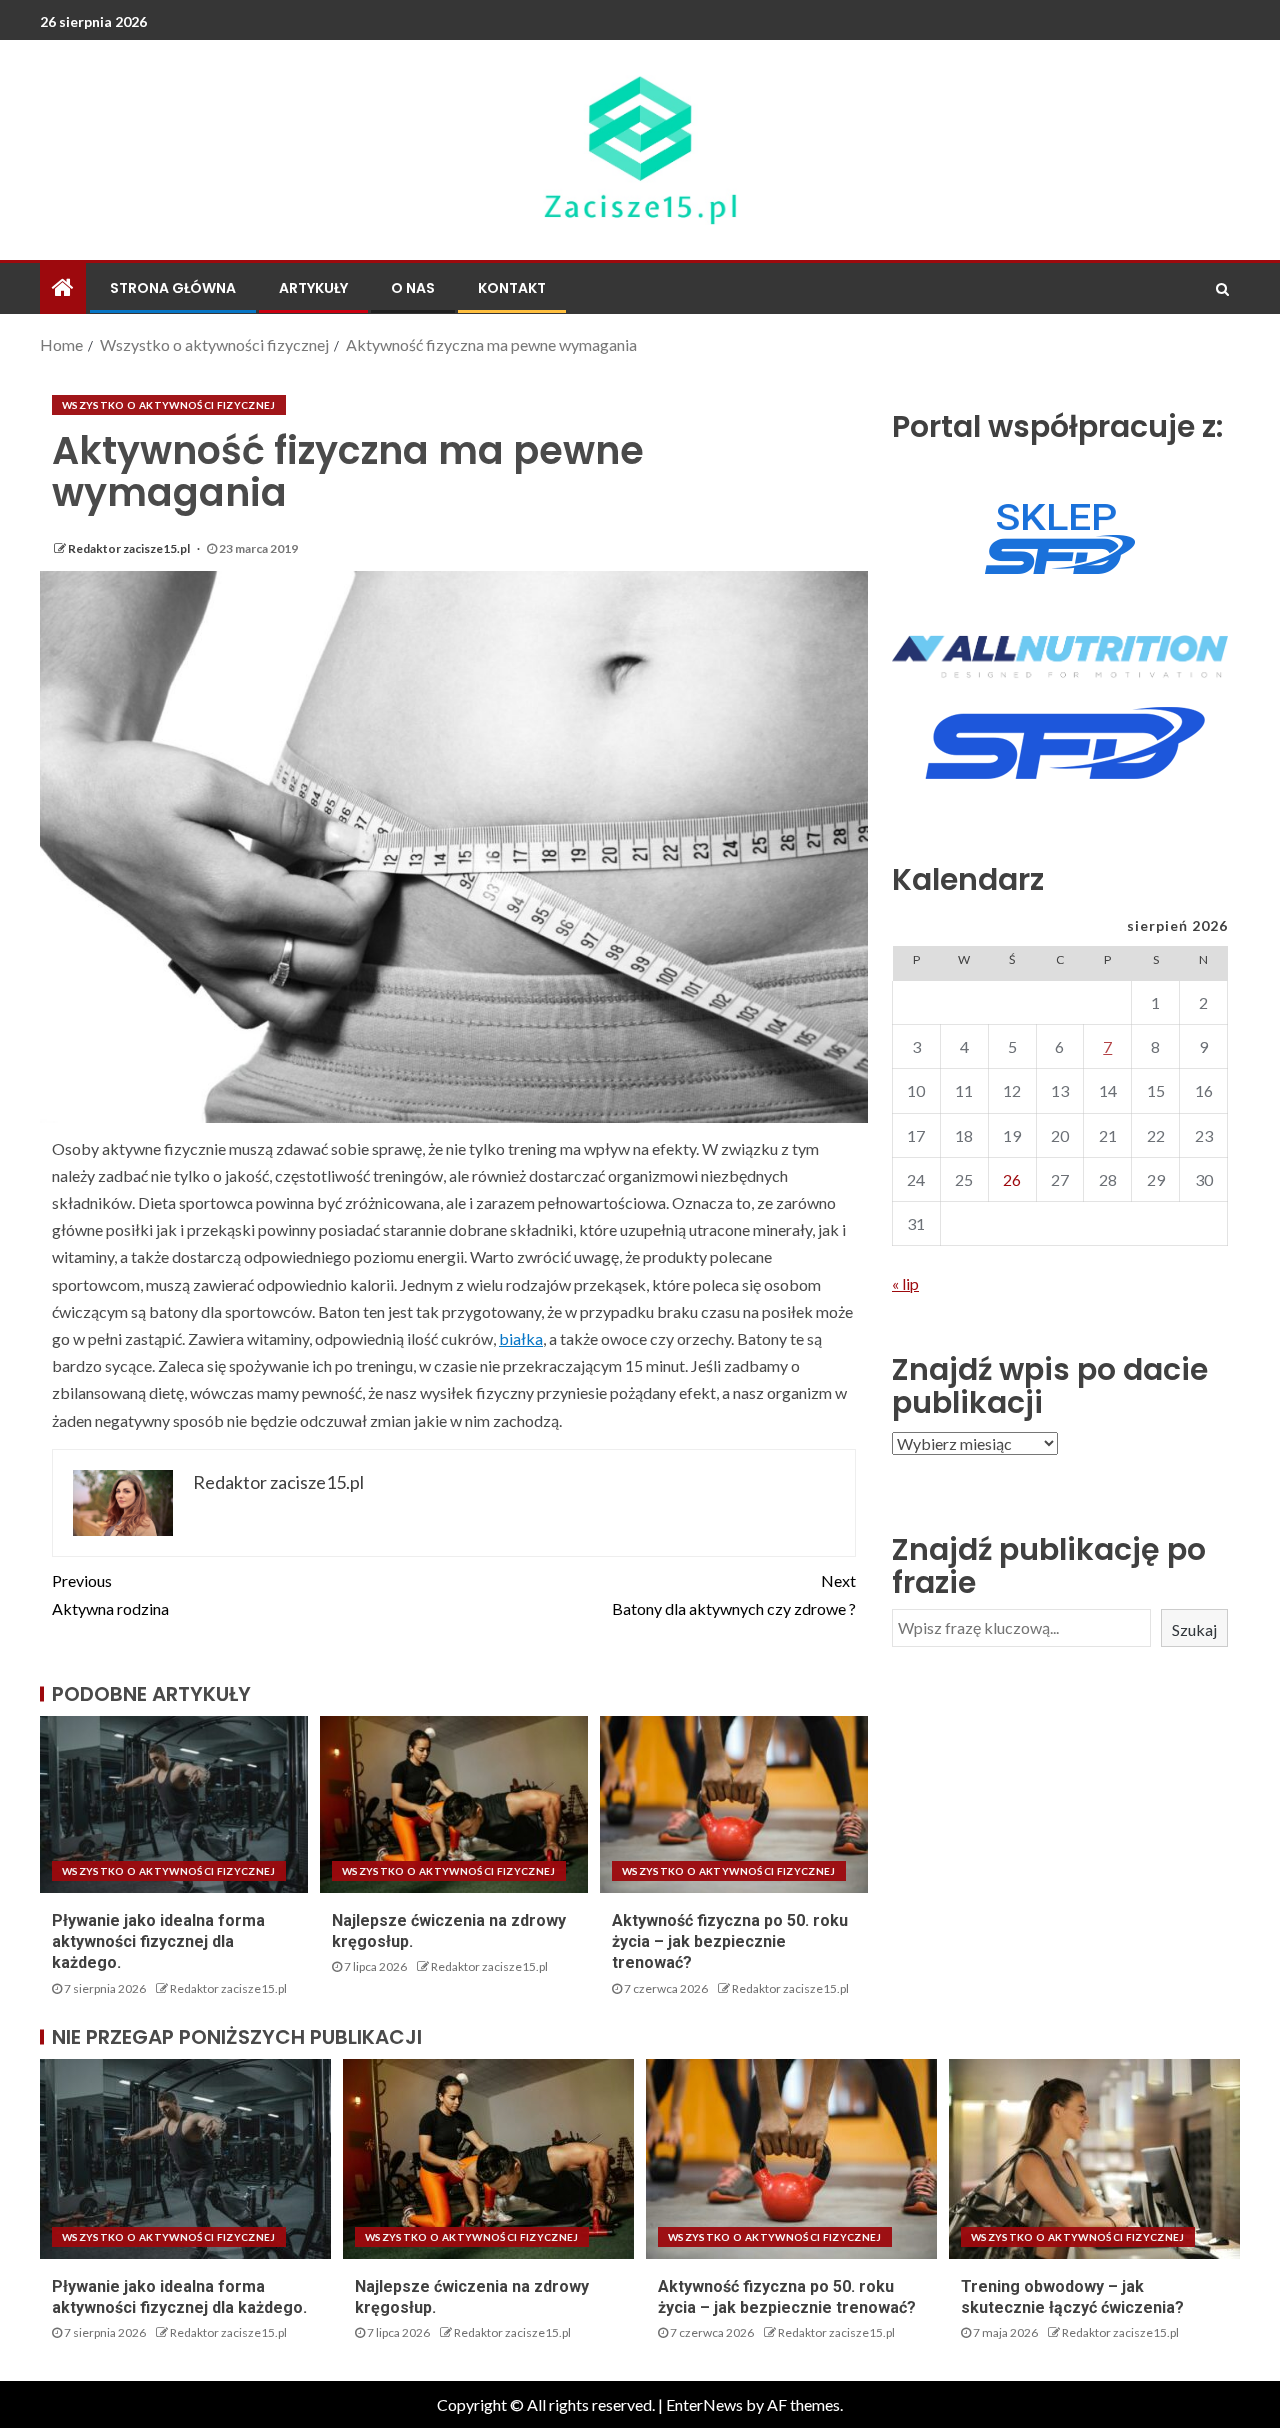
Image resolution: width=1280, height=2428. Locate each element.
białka (521, 1338)
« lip (905, 1284)
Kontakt (512, 288)
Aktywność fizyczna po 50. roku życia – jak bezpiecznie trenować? (730, 1942)
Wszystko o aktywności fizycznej (169, 405)
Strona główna (173, 288)
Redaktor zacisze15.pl (130, 548)
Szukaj (1194, 1629)
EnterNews (704, 2404)
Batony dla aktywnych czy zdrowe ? (734, 1594)
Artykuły (313, 288)
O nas (413, 288)
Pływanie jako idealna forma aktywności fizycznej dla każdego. (158, 1942)
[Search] (1222, 289)
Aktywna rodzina (110, 1594)
